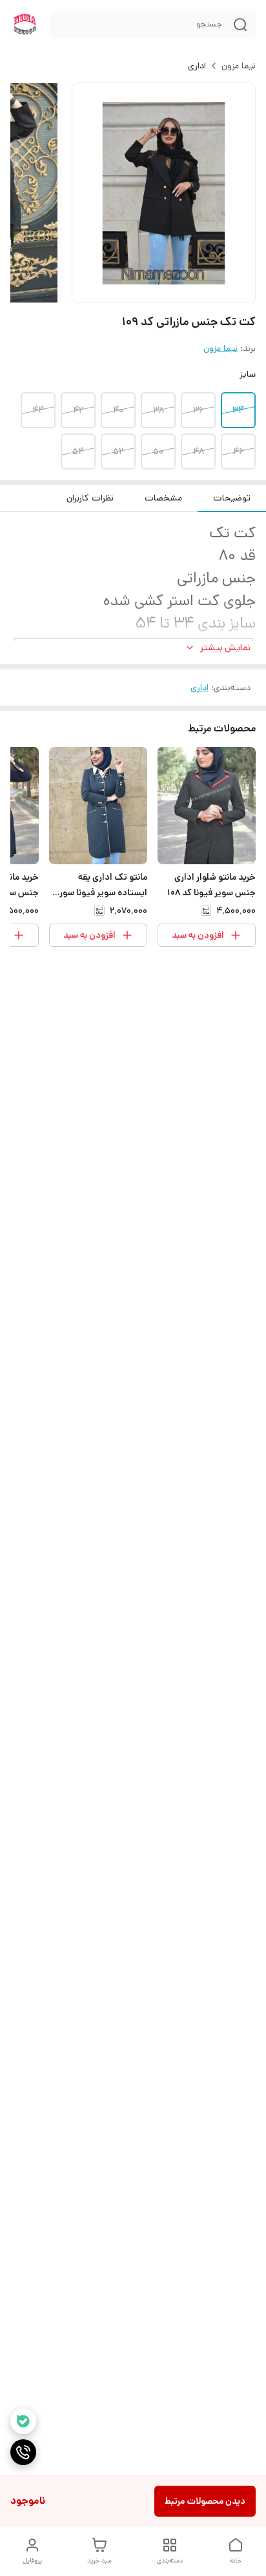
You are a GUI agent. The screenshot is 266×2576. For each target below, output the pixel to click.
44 (38, 410)
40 (118, 410)
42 (78, 410)
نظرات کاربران (90, 498)
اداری (197, 66)
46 (238, 451)
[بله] (23, 2421)
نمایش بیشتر (225, 648)
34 (238, 410)
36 (198, 410)
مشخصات (163, 498)
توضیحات (232, 498)
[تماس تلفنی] (23, 2452)
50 (158, 451)
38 (159, 410)
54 (78, 451)
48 (199, 451)
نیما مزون (239, 66)
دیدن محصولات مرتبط (205, 2501)
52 (118, 451)
